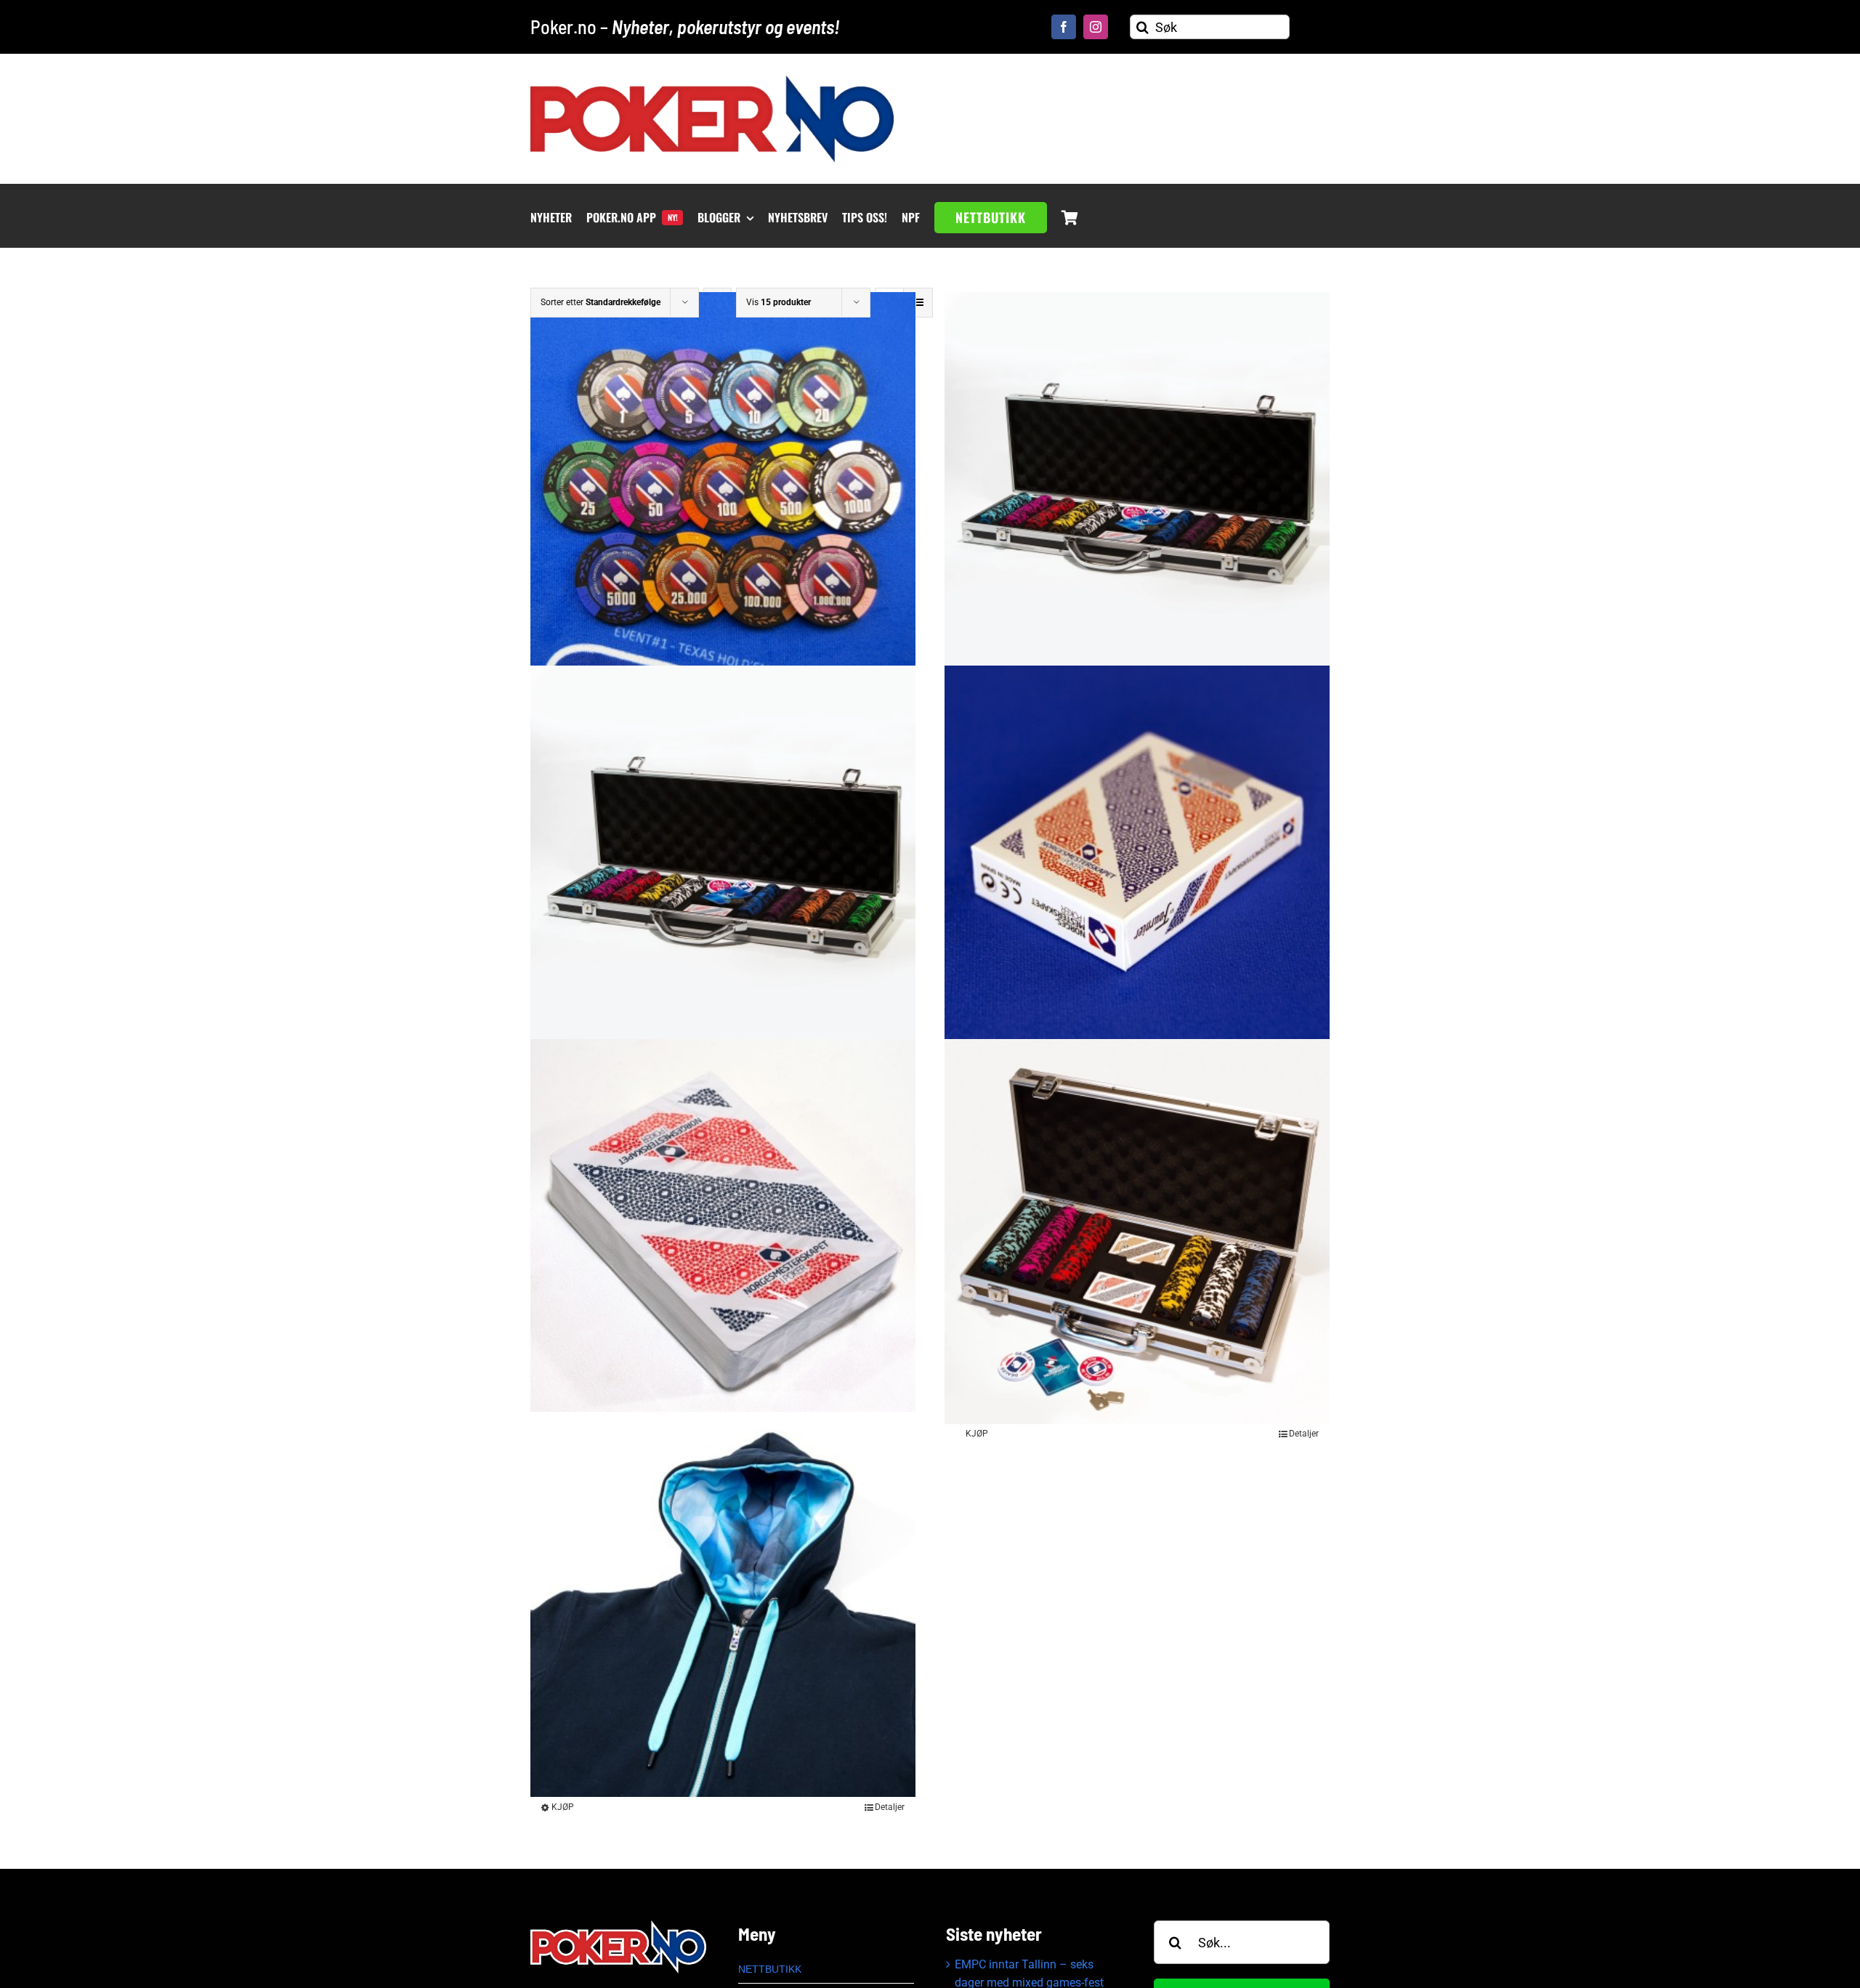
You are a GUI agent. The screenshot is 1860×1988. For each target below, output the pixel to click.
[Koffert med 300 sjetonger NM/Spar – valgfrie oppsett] (1137, 1232)
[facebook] (1064, 27)
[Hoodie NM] (723, 1604)
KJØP (977, 1434)
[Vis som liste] (918, 303)
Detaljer (1304, 1434)
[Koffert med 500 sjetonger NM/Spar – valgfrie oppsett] (723, 858)
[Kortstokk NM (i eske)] (1137, 858)
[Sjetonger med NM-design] (723, 485)
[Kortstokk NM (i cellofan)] (723, 1232)
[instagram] (1096, 27)
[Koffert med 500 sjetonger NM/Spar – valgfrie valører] (1137, 485)
